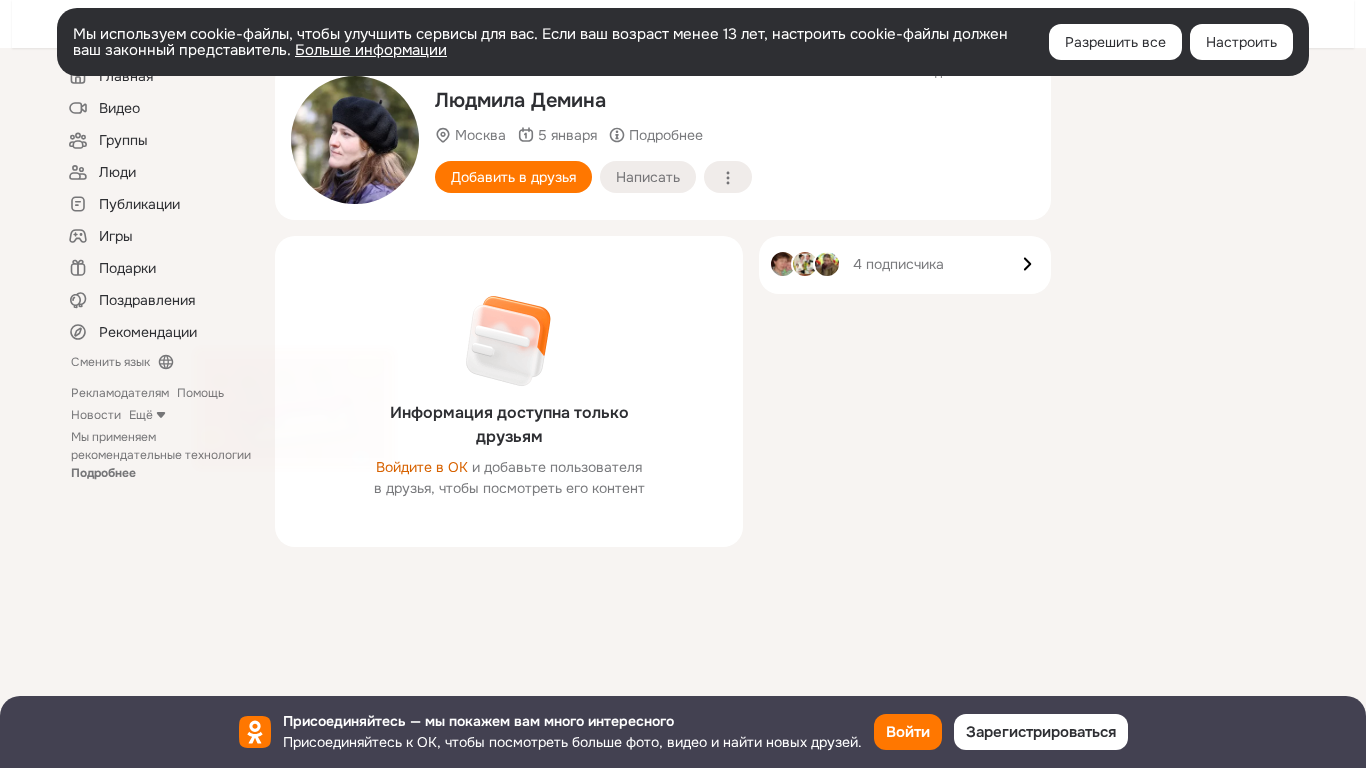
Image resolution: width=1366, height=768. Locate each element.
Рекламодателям (120, 393)
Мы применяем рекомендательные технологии (161, 455)
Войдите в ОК (422, 467)
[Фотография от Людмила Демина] (355, 140)
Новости (96, 415)
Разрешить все (1115, 42)
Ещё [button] (141, 415)
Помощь (200, 393)
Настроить (1241, 42)
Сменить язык (110, 362)
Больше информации (371, 50)
